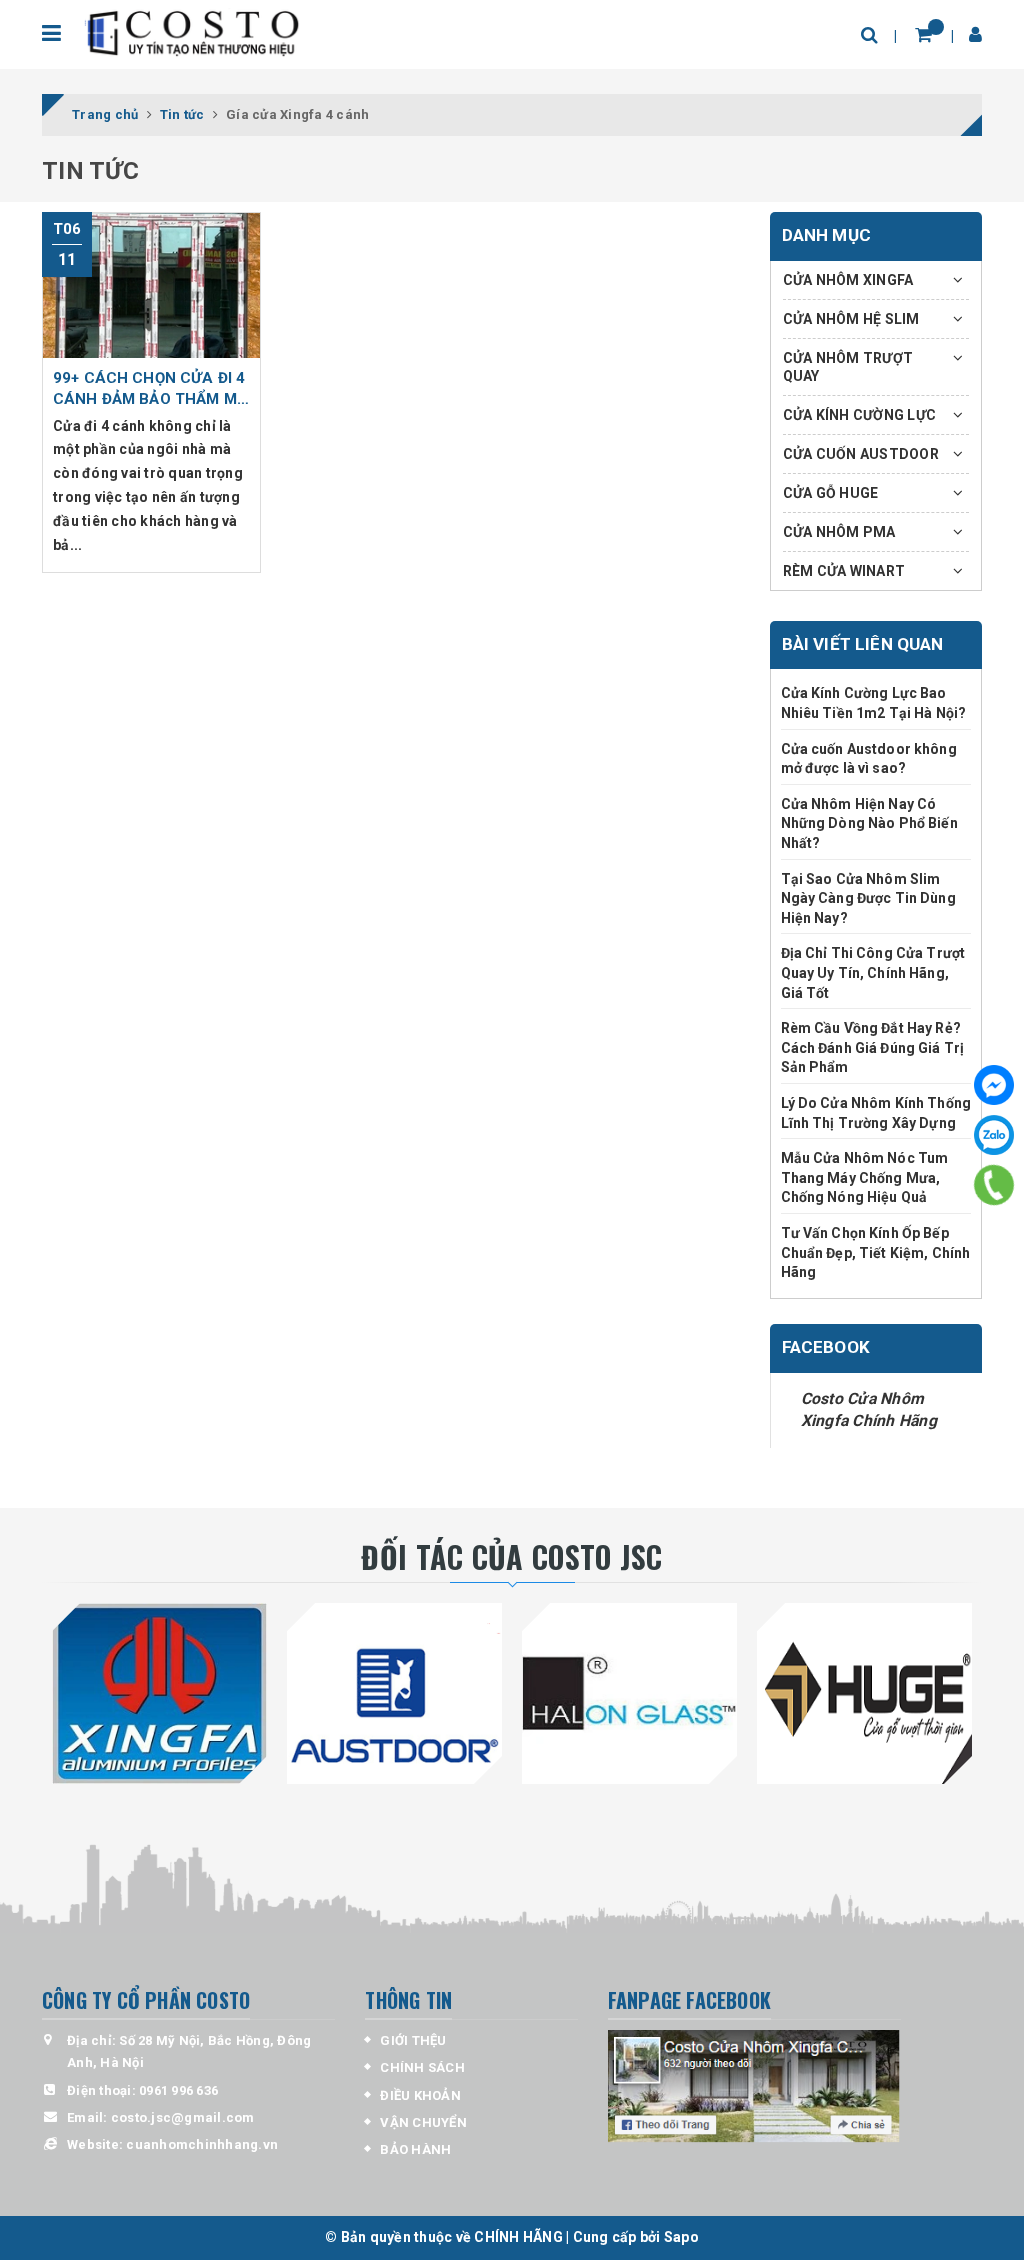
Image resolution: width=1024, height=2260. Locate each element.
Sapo (681, 2237)
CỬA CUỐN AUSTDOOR (861, 454)
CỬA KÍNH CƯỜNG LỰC (860, 415)
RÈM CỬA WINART (844, 571)
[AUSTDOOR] (394, 1693)
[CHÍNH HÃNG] (194, 34)
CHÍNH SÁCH (422, 2067)
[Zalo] (994, 1135)
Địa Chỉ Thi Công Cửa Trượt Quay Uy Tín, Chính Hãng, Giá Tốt (873, 972)
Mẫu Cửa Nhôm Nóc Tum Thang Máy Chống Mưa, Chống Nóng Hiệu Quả (865, 1177)
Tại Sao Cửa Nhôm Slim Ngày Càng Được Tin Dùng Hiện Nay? (868, 898)
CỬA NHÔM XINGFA (848, 280)
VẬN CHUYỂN (423, 2122)
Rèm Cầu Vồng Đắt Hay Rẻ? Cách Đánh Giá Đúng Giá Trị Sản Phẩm (873, 1047)
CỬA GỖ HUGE (831, 493)
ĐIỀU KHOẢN (420, 2095)
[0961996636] (994, 1185)
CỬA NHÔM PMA (839, 532)
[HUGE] (864, 1693)
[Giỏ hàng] (923, 34)
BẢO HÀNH (415, 2149)
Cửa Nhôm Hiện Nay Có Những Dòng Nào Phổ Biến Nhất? (869, 823)
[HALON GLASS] (629, 1693)
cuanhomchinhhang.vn (202, 2144)
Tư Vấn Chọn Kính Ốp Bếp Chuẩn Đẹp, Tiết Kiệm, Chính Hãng (876, 1252)
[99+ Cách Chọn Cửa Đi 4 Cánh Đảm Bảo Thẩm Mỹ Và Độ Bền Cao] (151, 285)
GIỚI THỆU (413, 2040)
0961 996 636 (178, 2090)
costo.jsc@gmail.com (183, 2117)
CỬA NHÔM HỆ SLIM (851, 319)
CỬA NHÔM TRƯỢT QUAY (848, 367)
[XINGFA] (159, 1693)
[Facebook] (994, 1085)
